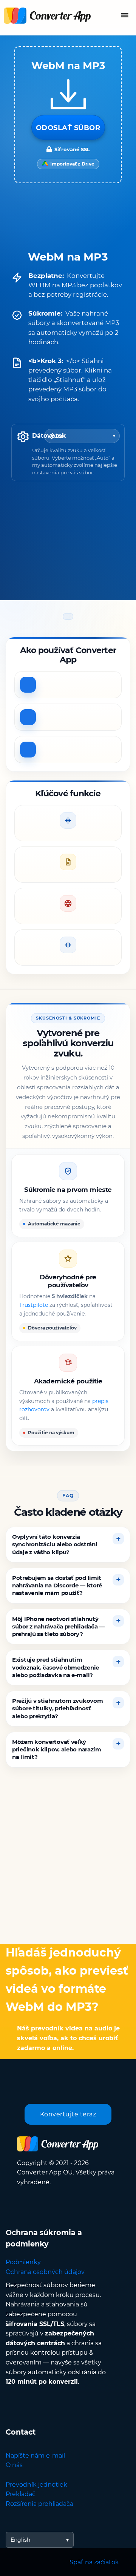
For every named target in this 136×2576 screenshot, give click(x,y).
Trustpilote (34, 1305)
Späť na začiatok (94, 2562)
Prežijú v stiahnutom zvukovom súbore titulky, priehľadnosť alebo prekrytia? (57, 1708)
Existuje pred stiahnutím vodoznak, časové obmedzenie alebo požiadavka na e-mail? (56, 1667)
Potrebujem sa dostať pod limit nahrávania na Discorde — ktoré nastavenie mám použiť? (57, 1585)
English (20, 2540)
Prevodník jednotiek (36, 2485)
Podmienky (23, 2262)
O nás (14, 2465)
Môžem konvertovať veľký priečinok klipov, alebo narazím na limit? (57, 1750)
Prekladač (21, 2494)
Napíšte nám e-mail (35, 2456)
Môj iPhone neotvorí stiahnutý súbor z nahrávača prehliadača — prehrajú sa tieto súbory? (58, 1626)
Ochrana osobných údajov (45, 2272)
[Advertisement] (68, 1861)
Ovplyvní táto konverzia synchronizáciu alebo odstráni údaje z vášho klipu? (55, 1544)
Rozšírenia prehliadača (39, 2504)
